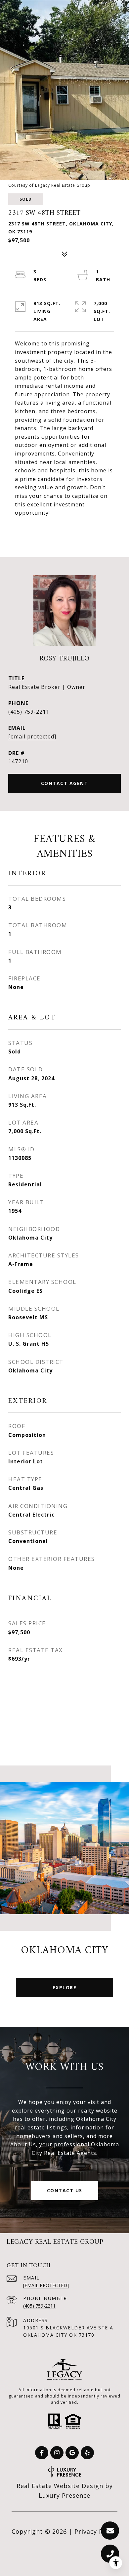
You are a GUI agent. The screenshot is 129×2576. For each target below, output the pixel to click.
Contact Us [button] (65, 2190)
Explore (65, 1987)
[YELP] (87, 2453)
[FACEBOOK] (42, 2453)
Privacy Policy (96, 2531)
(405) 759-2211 (29, 712)
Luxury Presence (64, 2495)
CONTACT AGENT (65, 783)
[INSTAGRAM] (57, 2453)
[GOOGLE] (72, 2453)
